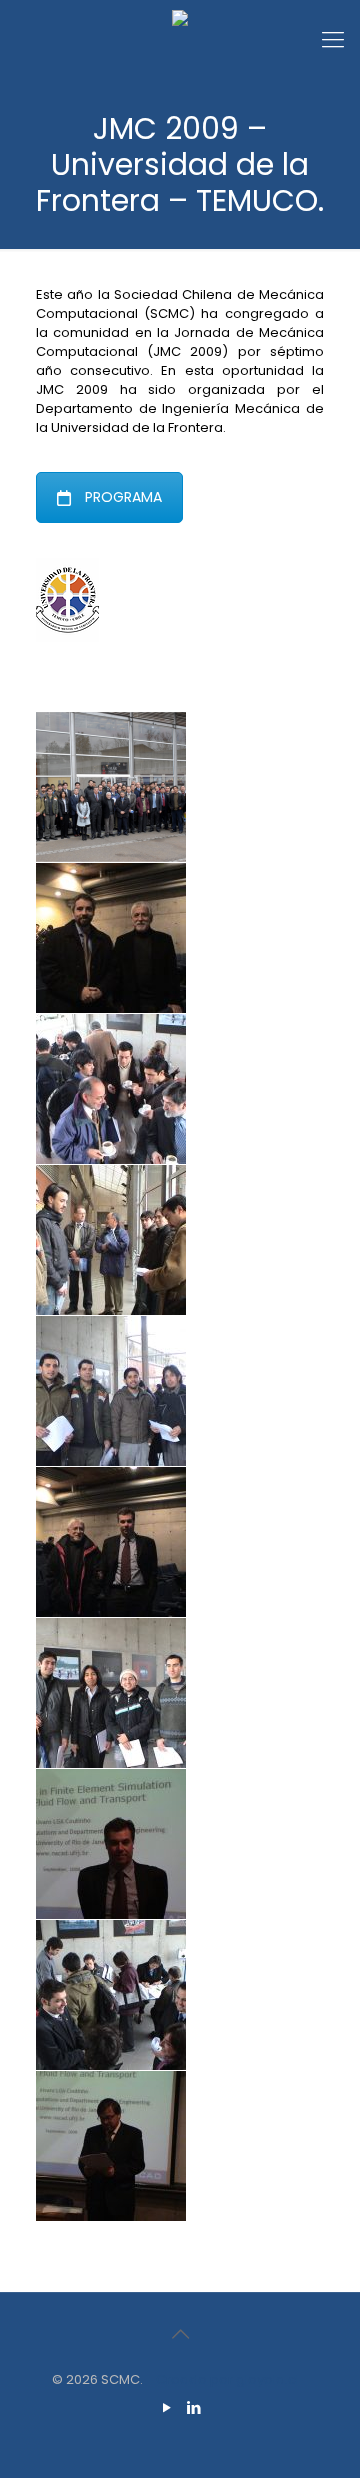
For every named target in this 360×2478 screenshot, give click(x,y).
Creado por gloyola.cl (227, 2379)
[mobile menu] (333, 40)
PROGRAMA (123, 497)
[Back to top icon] (180, 2334)
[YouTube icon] (166, 2407)
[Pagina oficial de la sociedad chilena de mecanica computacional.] (180, 40)
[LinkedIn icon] (193, 2407)
